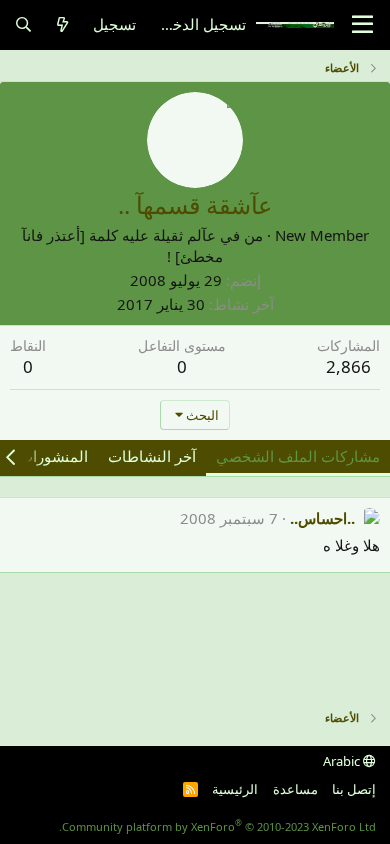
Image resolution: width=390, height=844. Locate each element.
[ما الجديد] (62, 24)
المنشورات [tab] (53, 456)
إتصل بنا (354, 789)
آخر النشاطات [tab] (152, 456)
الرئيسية (235, 789)
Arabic (343, 761)
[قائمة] (362, 25)
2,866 (348, 366)
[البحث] (23, 24)
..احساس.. (322, 518)
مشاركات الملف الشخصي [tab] (298, 456)
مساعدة (295, 789)
